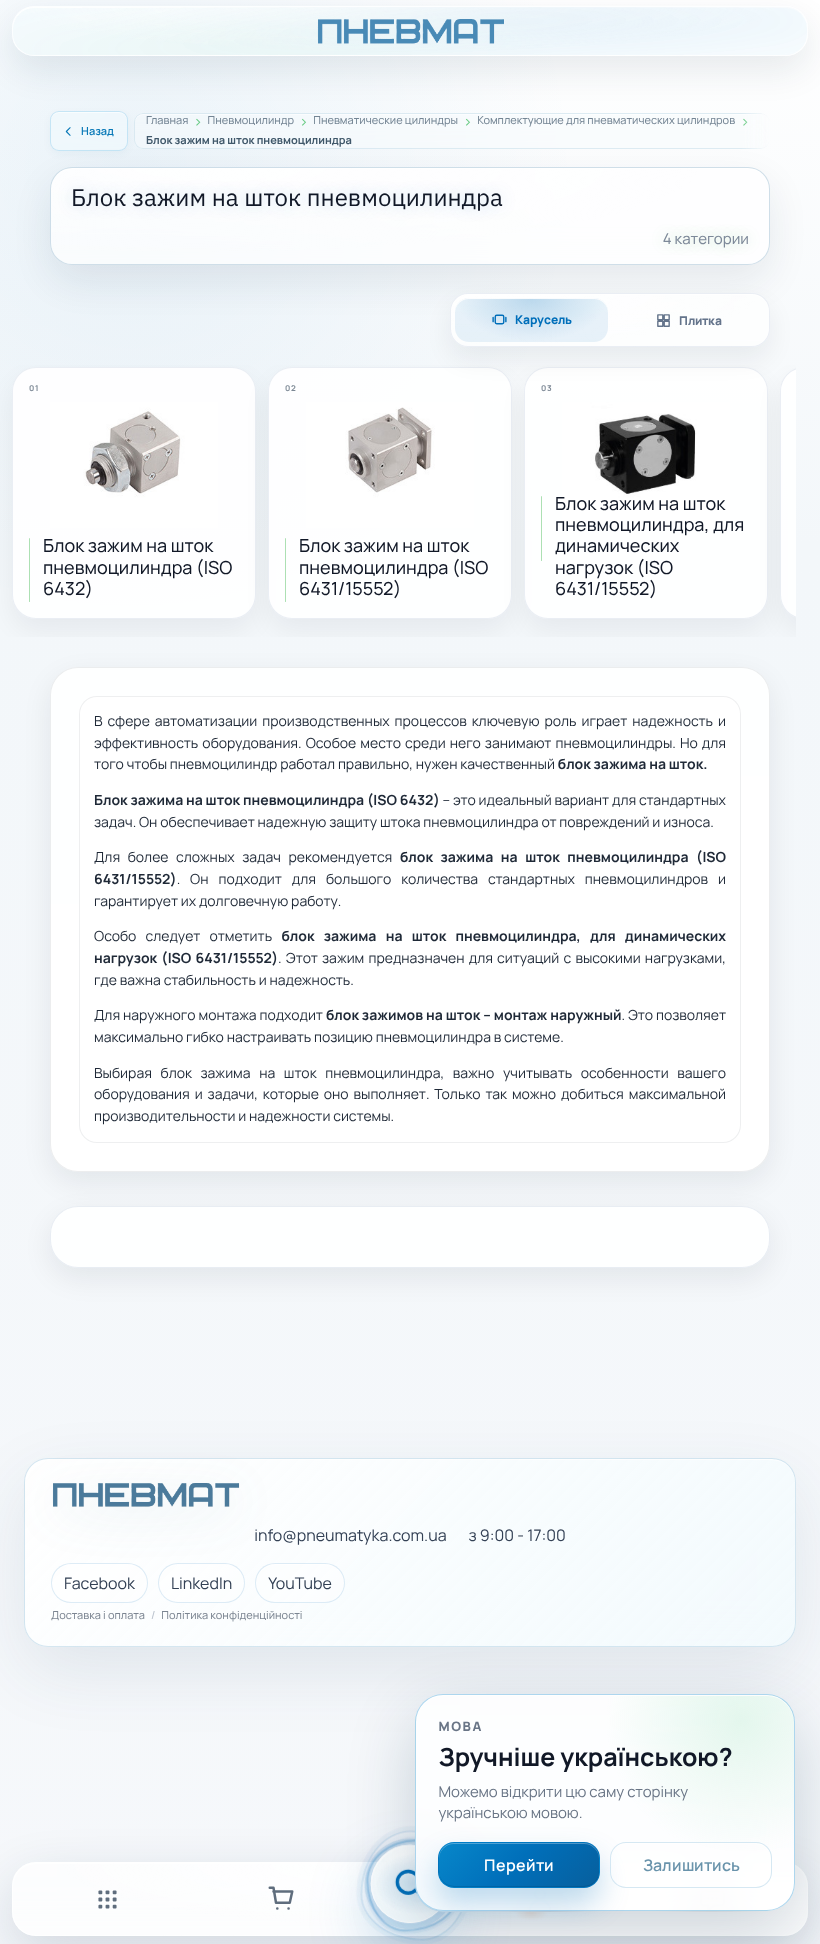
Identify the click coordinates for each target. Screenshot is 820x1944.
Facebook (99, 1583)
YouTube (300, 1583)
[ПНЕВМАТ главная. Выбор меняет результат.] (410, 31)
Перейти (519, 1865)
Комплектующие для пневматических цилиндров (606, 121)
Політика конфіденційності (231, 1616)
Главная (167, 121)
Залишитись (691, 1865)
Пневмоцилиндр (251, 121)
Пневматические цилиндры (385, 121)
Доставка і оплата (98, 1616)
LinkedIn (201, 1583)
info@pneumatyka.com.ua (350, 1535)
